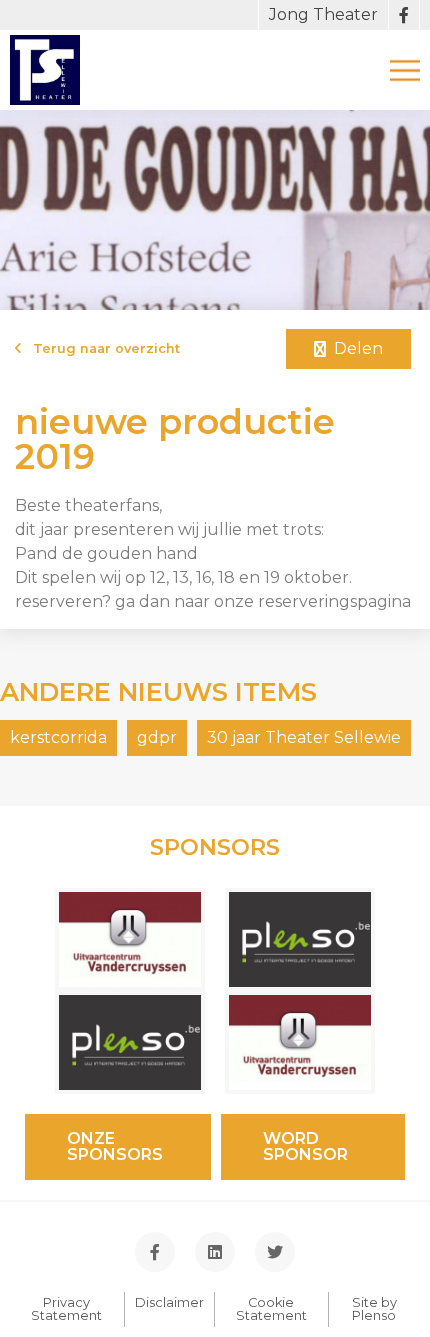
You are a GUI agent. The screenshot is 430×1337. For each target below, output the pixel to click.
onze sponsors (115, 1146)
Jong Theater (323, 14)
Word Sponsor (305, 1146)
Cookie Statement (271, 1309)
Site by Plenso (374, 1309)
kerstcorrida (58, 737)
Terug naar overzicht (100, 349)
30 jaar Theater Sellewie (304, 737)
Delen (354, 348)
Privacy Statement (66, 1309)
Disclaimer (169, 1302)
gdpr (157, 737)
